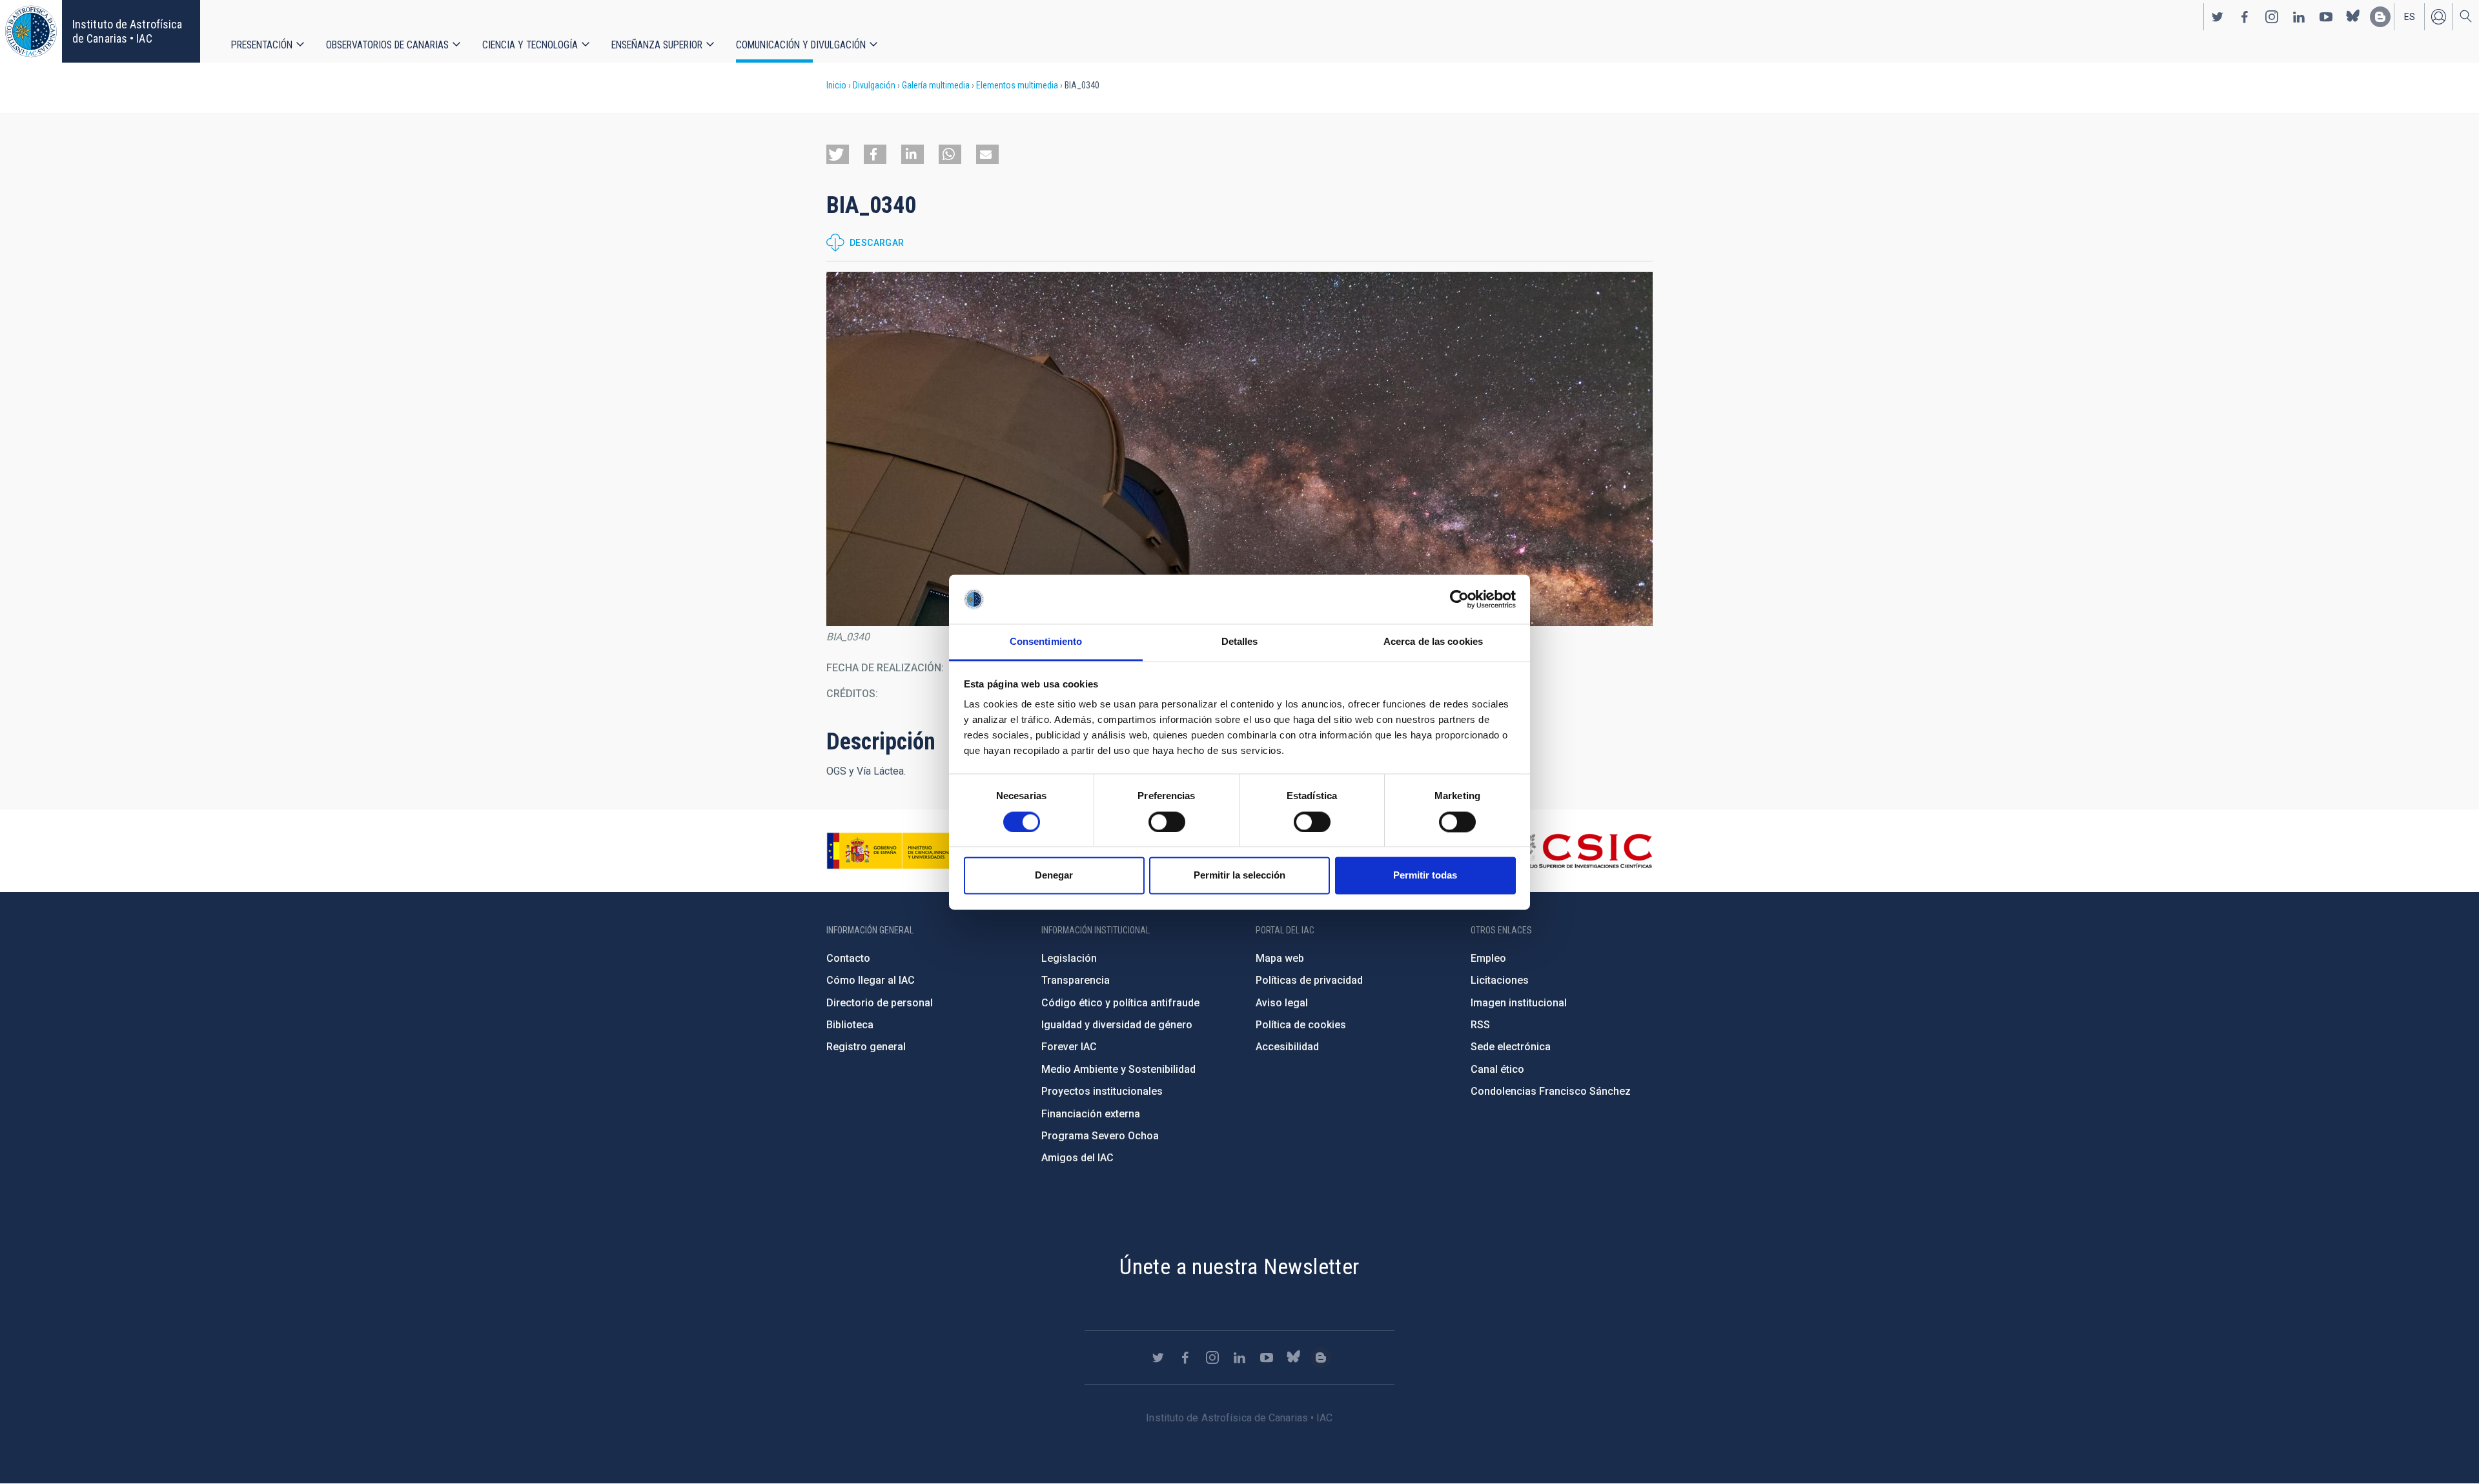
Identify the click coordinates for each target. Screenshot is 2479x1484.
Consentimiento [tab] (1046, 642)
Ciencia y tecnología (530, 45)
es (2410, 17)
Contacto (848, 958)
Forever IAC (1069, 1047)
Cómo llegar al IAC (871, 980)
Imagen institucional (1519, 1003)
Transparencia (1076, 980)
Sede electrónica (1511, 1047)
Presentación (262, 45)
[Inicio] (31, 31)
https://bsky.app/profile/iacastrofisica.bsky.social (2353, 17)
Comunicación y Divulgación (801, 45)
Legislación (1069, 958)
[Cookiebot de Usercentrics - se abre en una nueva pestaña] (1459, 599)
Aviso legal (1282, 1003)
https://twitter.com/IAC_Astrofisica (2218, 17)
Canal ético (1497, 1069)
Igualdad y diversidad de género (1117, 1025)
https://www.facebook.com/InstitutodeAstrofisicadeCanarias (2245, 17)
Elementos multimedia (1017, 85)
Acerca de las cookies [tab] (1433, 642)
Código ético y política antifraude (1120, 1003)
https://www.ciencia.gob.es (898, 851)
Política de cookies (1301, 1025)
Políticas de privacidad (1309, 980)
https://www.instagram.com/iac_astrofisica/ (2272, 17)
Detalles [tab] (1240, 642)
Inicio (836, 85)
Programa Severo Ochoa (1100, 1136)
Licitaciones (1500, 980)
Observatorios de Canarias (387, 45)
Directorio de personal (880, 1003)
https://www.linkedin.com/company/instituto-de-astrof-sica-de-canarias (2299, 17)
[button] (838, 154)
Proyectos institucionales (1102, 1091)
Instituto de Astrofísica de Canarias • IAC (127, 31)
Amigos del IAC (1077, 1158)
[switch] (1167, 822)
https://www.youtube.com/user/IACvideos (2326, 17)
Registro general (866, 1047)
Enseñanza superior (657, 45)
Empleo (1488, 958)
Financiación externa (1091, 1114)
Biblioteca (850, 1025)
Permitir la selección (1239, 876)
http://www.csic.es (1582, 851)
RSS (1480, 1025)
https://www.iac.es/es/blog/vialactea (2380, 17)
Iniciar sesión (2438, 17)
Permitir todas (1425, 876)
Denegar (1054, 876)
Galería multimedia (936, 85)
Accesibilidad (1287, 1047)
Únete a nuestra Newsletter (1239, 1266)
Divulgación (874, 85)
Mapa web (1280, 958)
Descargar (877, 243)
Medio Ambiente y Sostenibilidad (1118, 1069)
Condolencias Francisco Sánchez (1551, 1091)
